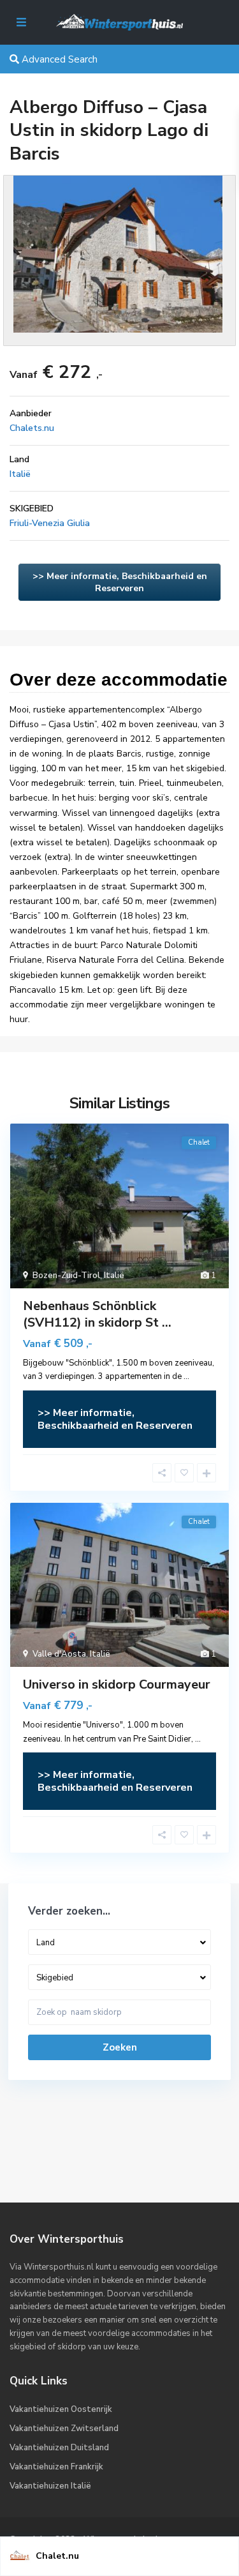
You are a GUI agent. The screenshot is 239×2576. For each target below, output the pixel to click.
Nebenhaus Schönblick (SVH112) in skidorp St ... (97, 1314)
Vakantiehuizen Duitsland (59, 2448)
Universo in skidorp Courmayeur (117, 1684)
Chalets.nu (32, 428)
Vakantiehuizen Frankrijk (56, 2467)
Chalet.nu (57, 2556)
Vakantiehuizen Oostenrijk (61, 2409)
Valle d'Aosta (59, 1654)
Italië (20, 474)
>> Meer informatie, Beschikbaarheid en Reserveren (120, 582)
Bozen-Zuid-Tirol (66, 1276)
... (186, 1376)
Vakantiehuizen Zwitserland (64, 2429)
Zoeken (120, 2047)
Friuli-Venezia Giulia (50, 523)
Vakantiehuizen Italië (50, 2486)
